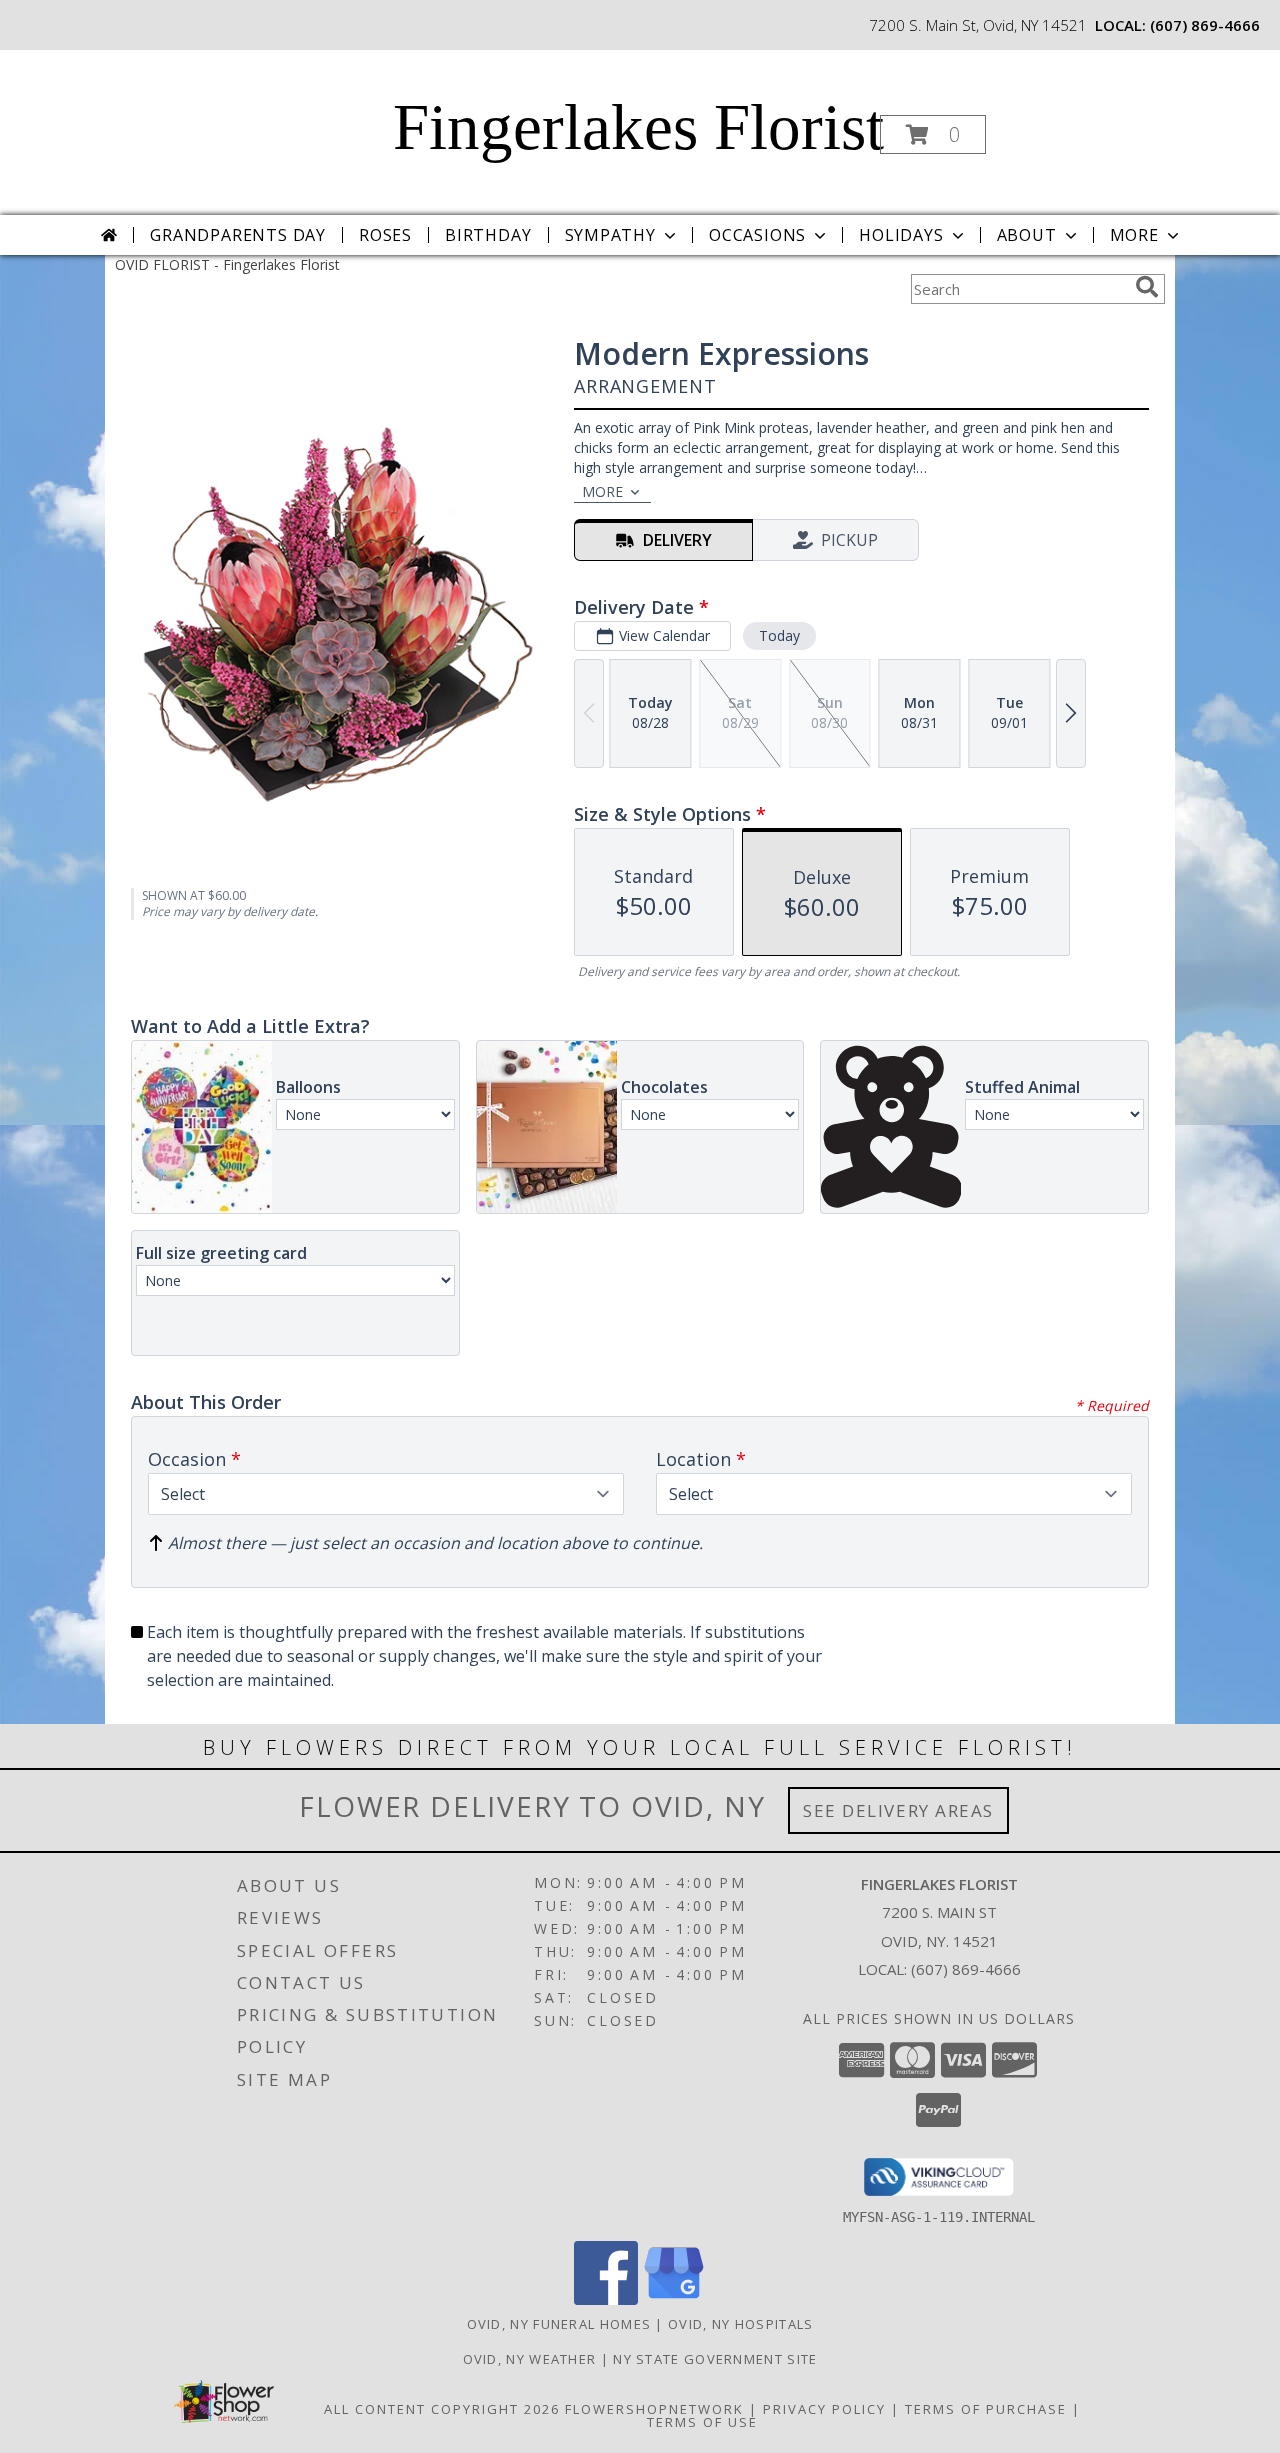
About (1027, 235)
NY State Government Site (715, 2359)
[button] (933, 134)
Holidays (901, 235)
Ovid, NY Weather (530, 2359)
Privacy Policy (824, 2409)
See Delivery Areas (898, 1810)
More (1134, 235)
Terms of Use (702, 2422)
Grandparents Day (238, 235)
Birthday (488, 235)
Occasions (757, 235)
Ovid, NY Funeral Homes (559, 2324)
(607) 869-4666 (1205, 25)
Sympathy (610, 235)
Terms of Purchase (986, 2409)
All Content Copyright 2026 (442, 2409)
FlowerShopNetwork (654, 2409)
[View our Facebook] (606, 2299)
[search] (1147, 287)
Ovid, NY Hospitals (740, 2324)
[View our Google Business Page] (674, 2299)
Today (779, 635)
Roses (385, 235)
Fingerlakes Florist (638, 127)
